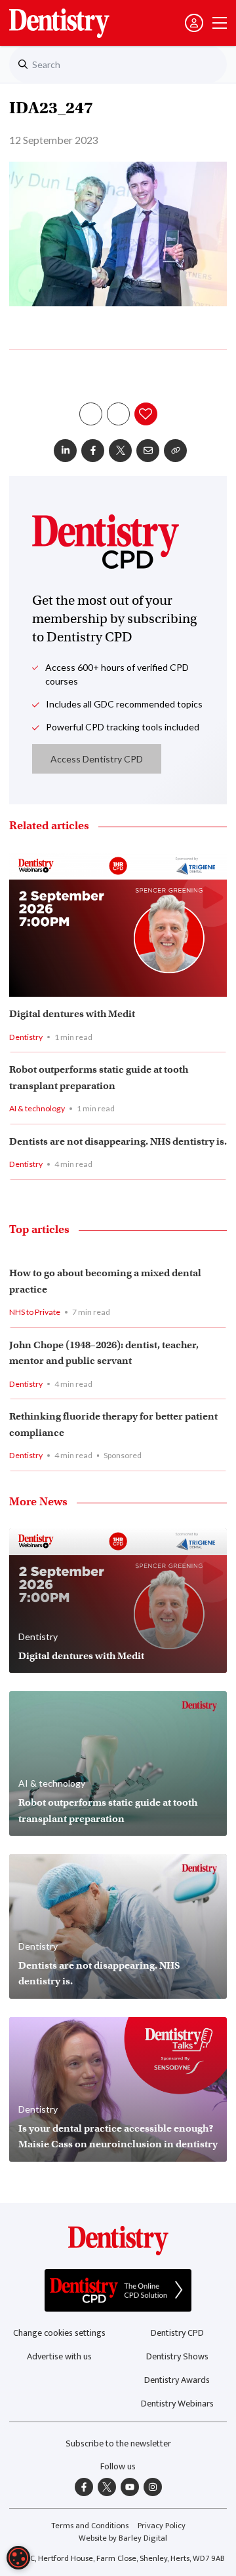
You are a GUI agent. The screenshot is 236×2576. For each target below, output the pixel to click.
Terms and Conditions (90, 2526)
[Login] (194, 23)
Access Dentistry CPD (97, 759)
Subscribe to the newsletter (118, 2443)
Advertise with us (59, 2356)
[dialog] (18, 2558)
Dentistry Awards (177, 2380)
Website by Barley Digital (123, 2538)
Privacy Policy (162, 2526)
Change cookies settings (59, 2333)
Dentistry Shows (177, 2356)
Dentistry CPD (177, 2333)
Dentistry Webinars (177, 2404)
